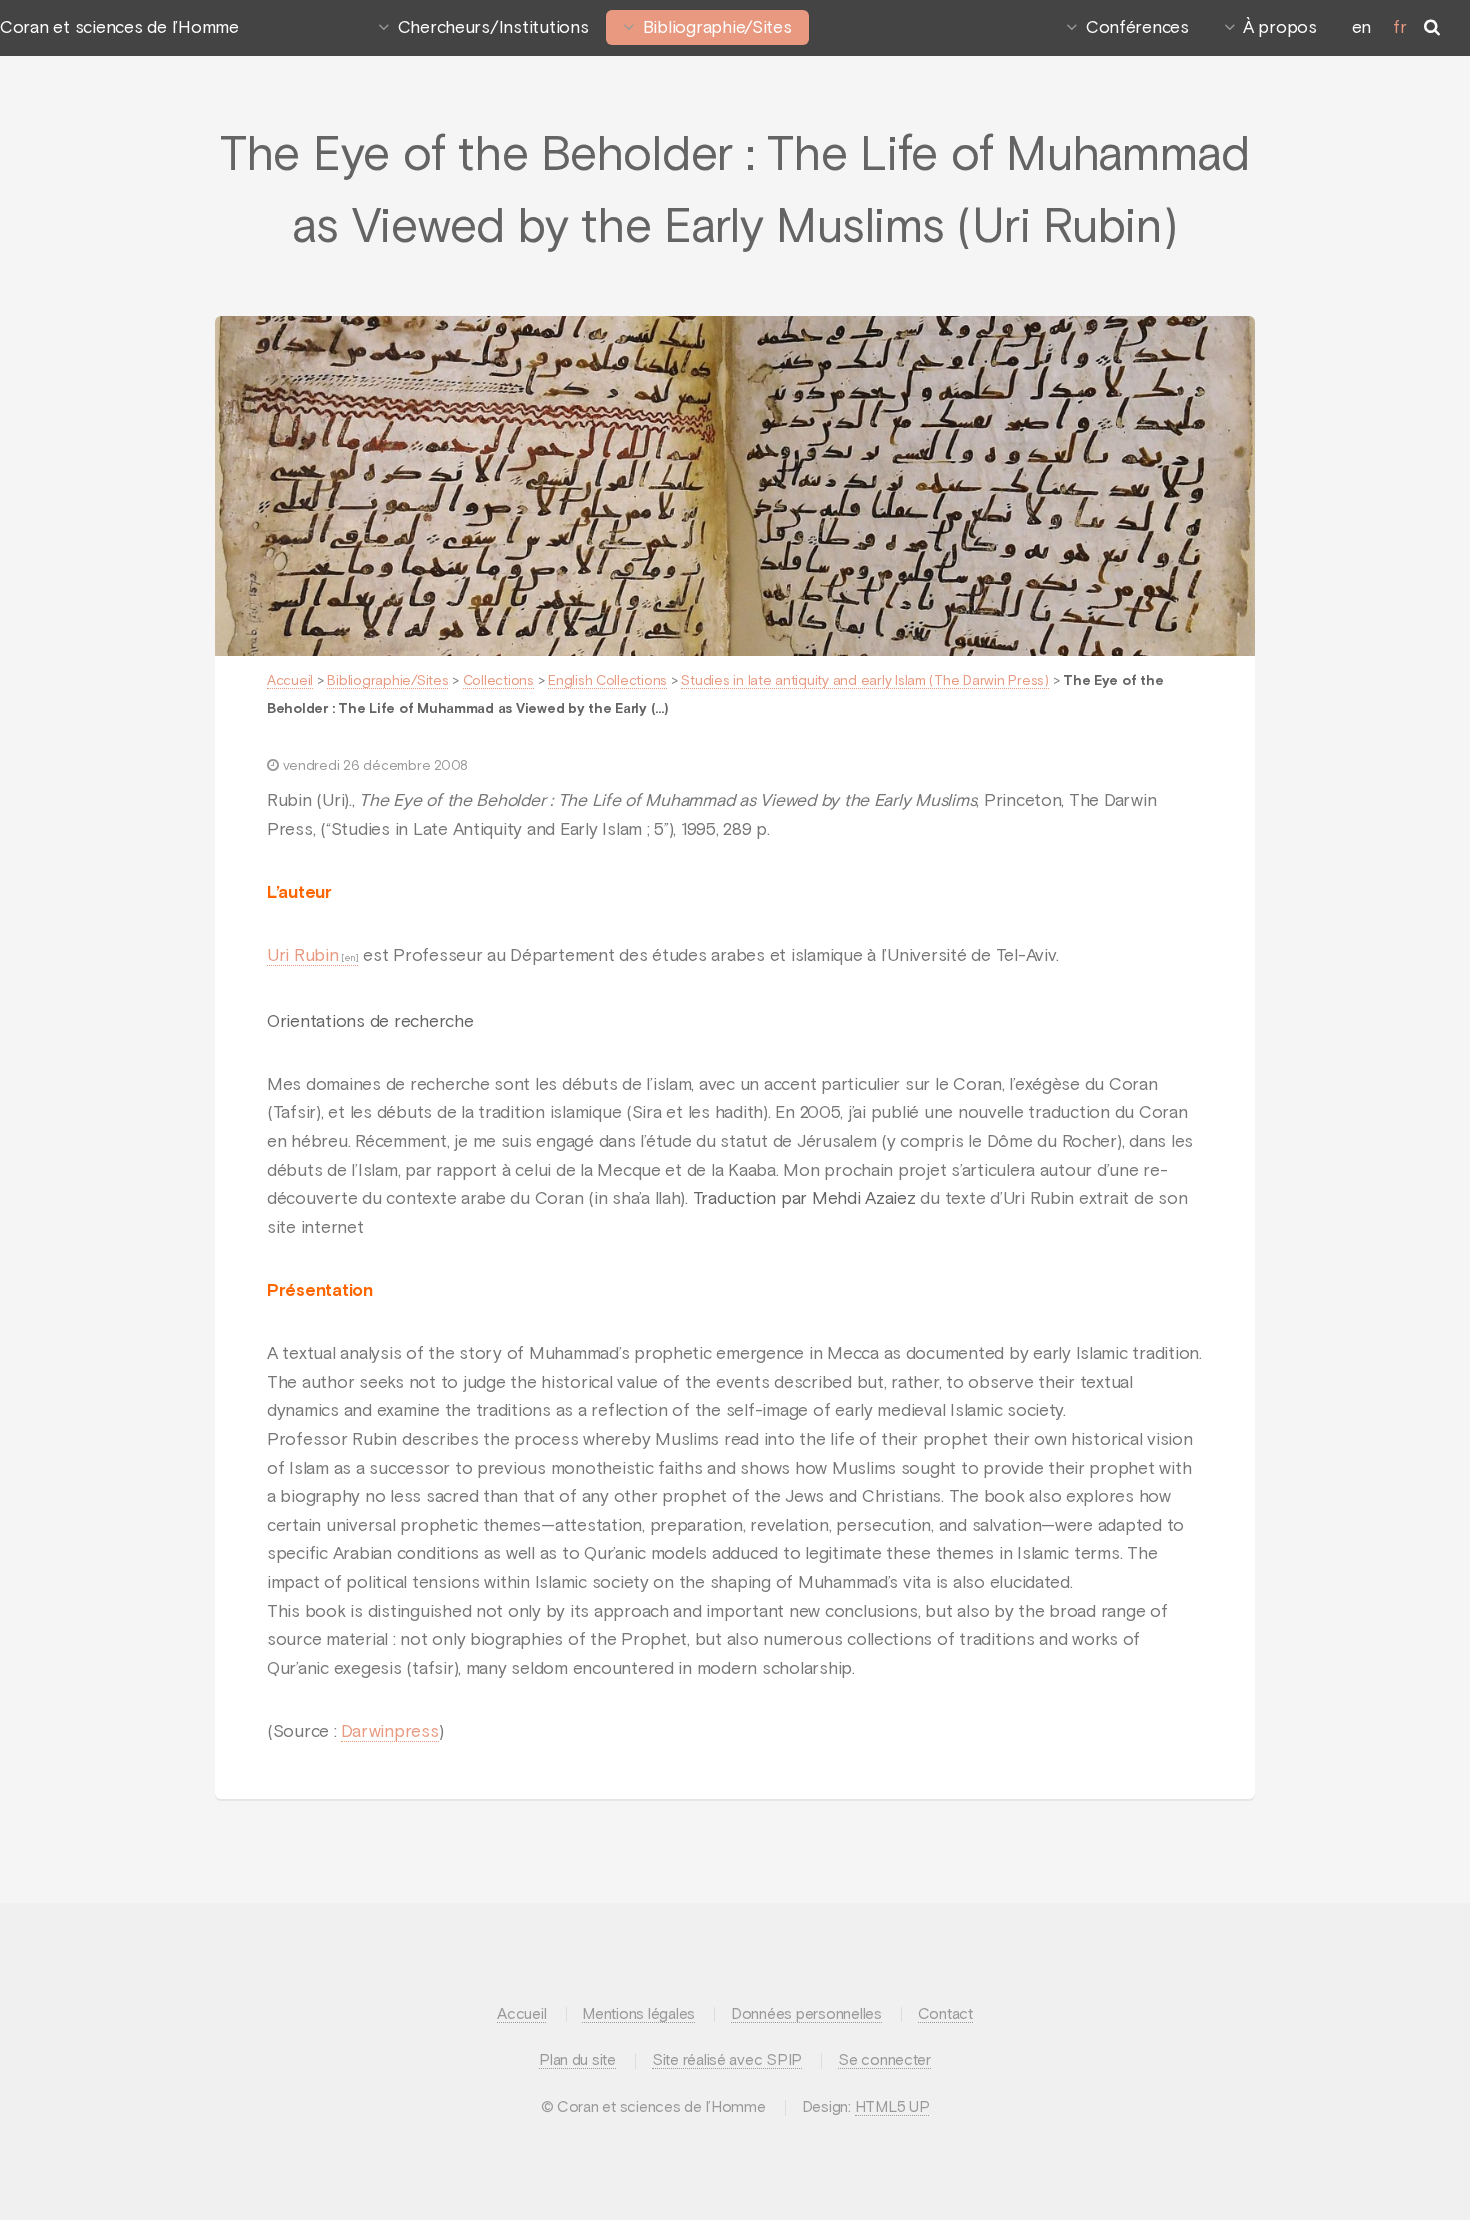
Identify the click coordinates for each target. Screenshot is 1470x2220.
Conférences (1137, 28)
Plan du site (577, 2060)
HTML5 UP (892, 2107)
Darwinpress (389, 1732)
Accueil (290, 681)
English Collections (607, 681)
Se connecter (884, 2060)
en (1361, 28)
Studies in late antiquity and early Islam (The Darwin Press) (864, 681)
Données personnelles (806, 2014)
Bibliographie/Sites (717, 28)
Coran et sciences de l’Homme (119, 28)
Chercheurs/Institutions (493, 28)
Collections (498, 681)
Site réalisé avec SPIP (727, 2060)
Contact (945, 2014)
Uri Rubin (303, 956)
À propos (1280, 28)
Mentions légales (638, 2014)
